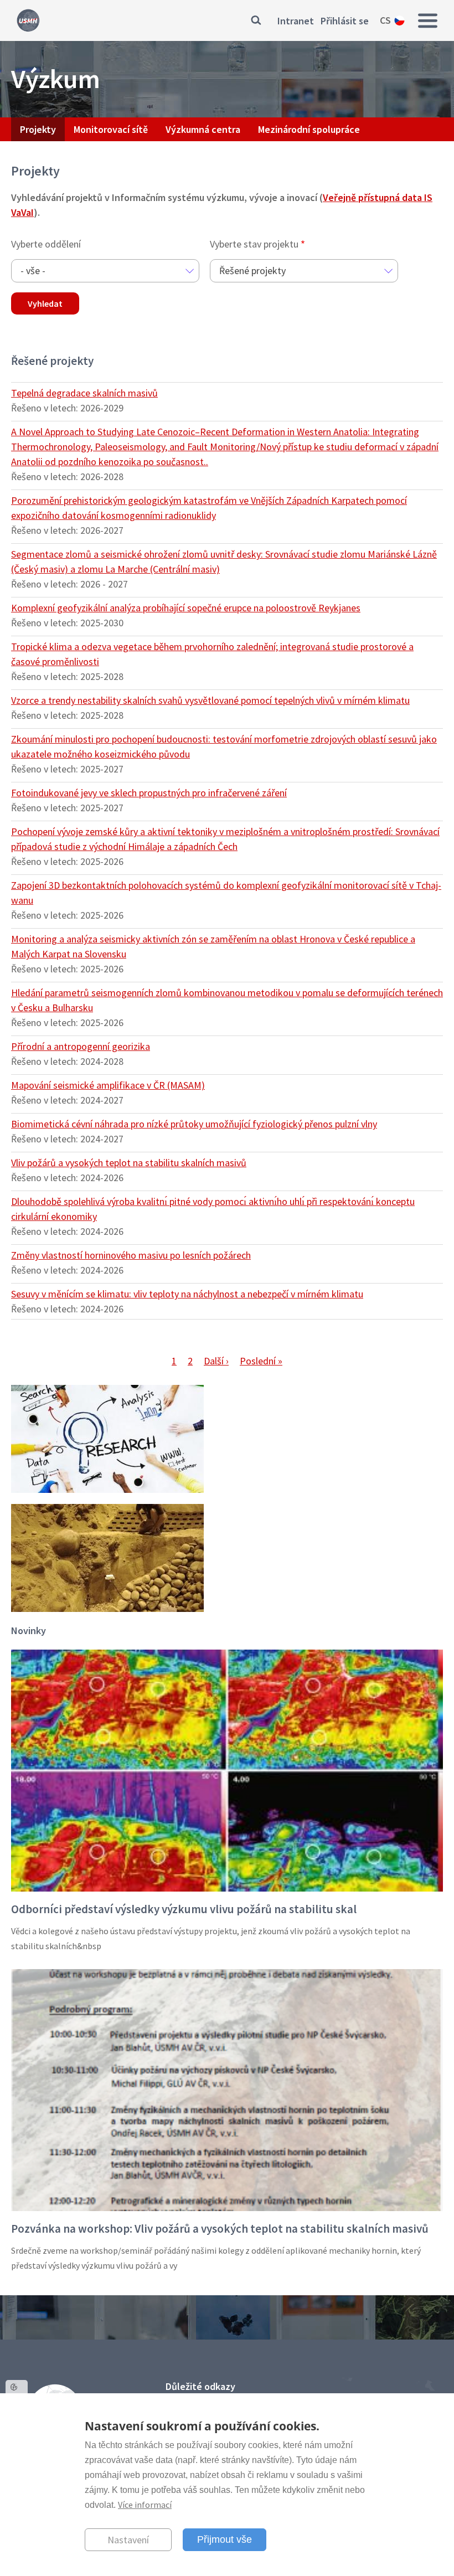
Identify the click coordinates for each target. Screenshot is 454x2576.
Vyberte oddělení (46, 244)
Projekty (38, 129)
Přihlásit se (345, 21)
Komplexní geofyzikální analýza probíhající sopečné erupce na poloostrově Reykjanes (186, 608)
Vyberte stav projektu (254, 244)
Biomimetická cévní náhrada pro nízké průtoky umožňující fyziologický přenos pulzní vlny (194, 1124)
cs (385, 20)
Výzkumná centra (203, 129)
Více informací (145, 2505)
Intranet (296, 21)
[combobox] (105, 271)
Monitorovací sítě (111, 129)
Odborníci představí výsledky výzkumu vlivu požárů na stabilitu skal (184, 1909)
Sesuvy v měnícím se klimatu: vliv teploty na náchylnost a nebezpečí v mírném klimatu (187, 1294)
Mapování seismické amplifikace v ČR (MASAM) (108, 1085)
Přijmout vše (225, 2539)
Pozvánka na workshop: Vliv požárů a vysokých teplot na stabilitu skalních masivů (220, 2229)
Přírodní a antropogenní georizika (81, 1046)
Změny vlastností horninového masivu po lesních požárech (131, 1255)
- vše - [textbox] (33, 271)
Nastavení (128, 2540)
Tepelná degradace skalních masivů (84, 393)
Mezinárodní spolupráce (309, 129)
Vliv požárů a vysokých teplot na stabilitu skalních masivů (129, 1163)
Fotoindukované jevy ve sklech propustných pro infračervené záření (149, 793)
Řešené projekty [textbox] (252, 271)
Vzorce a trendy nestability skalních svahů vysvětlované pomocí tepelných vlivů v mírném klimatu (210, 700)
